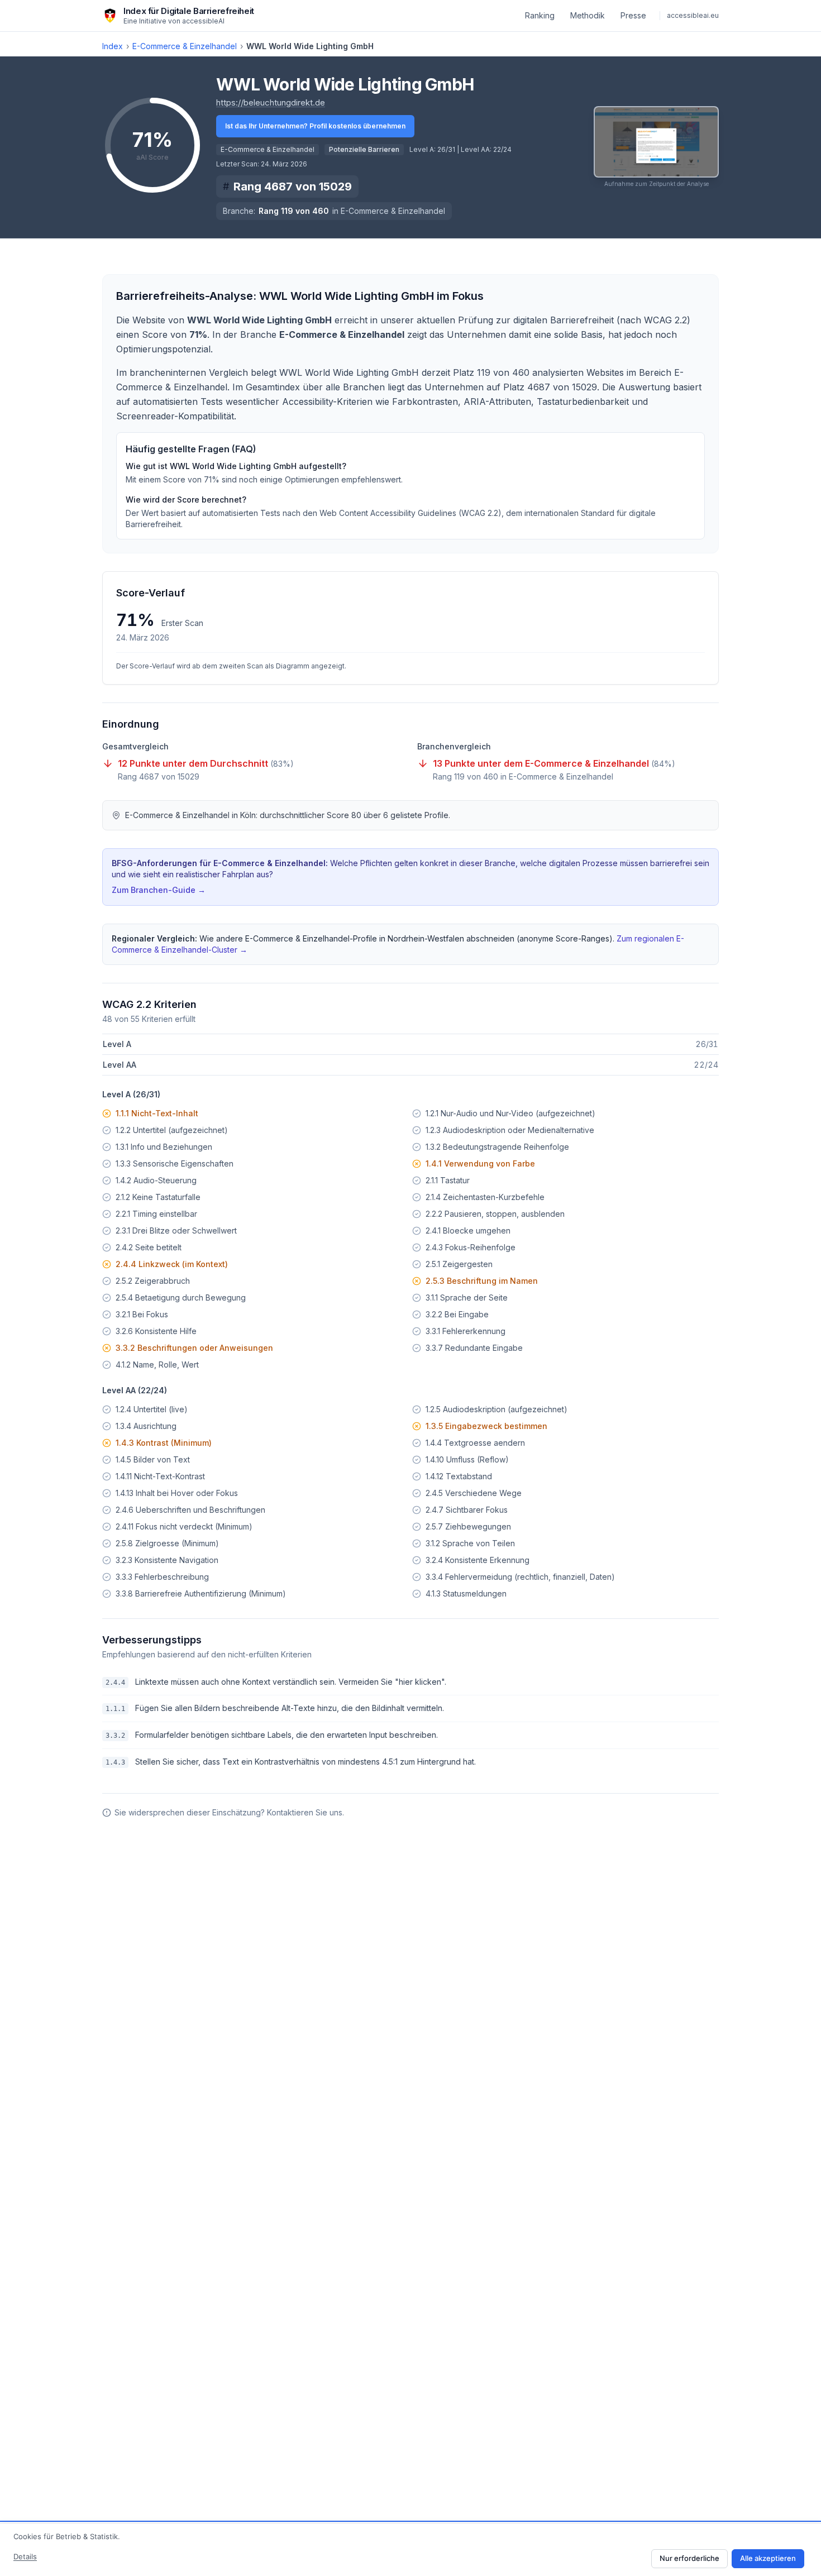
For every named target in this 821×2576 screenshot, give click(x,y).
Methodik (588, 15)
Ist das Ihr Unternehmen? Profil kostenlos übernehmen (315, 126)
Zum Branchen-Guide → (159, 890)
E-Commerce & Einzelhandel (185, 46)
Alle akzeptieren (768, 2558)
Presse (633, 15)
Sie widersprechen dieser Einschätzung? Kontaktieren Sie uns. (229, 1812)
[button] (656, 147)
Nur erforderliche (689, 2558)
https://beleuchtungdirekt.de (271, 102)
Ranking (540, 15)
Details (25, 2556)
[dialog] (410, 2549)
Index (113, 46)
